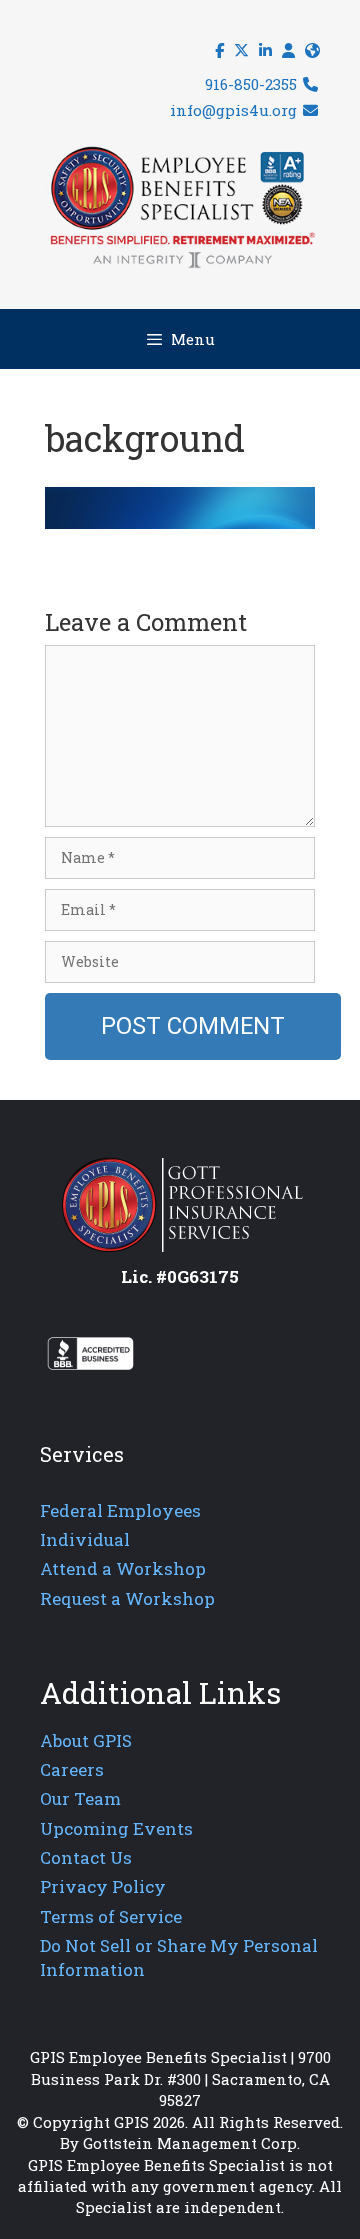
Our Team (80, 1798)
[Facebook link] (219, 50)
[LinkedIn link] (265, 50)
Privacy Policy (103, 1886)
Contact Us (86, 1857)
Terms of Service (111, 1916)
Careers (72, 1769)
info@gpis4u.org (235, 110)
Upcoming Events (116, 1828)
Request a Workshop (127, 1598)
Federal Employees (120, 1510)
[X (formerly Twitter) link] (241, 50)
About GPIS (86, 1740)
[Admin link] (288, 50)
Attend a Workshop (123, 1568)
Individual (85, 1539)
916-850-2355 (253, 84)
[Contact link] (312, 50)
